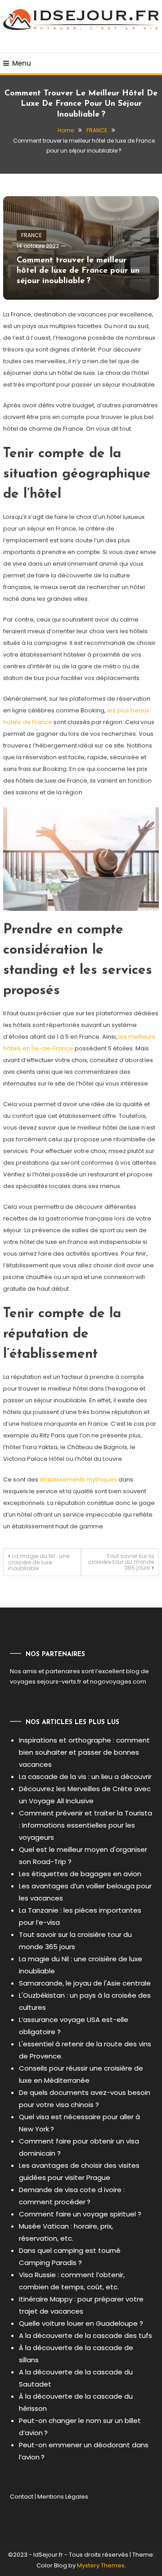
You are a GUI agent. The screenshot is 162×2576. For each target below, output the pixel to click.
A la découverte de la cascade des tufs (85, 2335)
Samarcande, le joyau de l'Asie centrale (85, 1983)
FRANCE (31, 235)
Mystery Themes (101, 2565)
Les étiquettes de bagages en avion (80, 1874)
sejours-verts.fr (59, 1682)
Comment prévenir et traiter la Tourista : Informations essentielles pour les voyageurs (85, 1825)
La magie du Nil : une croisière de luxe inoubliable (39, 1562)
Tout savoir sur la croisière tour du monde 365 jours (121, 1562)
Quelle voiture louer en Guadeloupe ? (81, 2323)
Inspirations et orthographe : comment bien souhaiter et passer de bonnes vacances (84, 1752)
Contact (22, 2497)
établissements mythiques (78, 1479)
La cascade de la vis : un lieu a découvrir (85, 1777)
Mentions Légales (63, 2497)
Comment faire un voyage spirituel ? (80, 2214)
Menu (22, 63)
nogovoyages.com (118, 1682)
